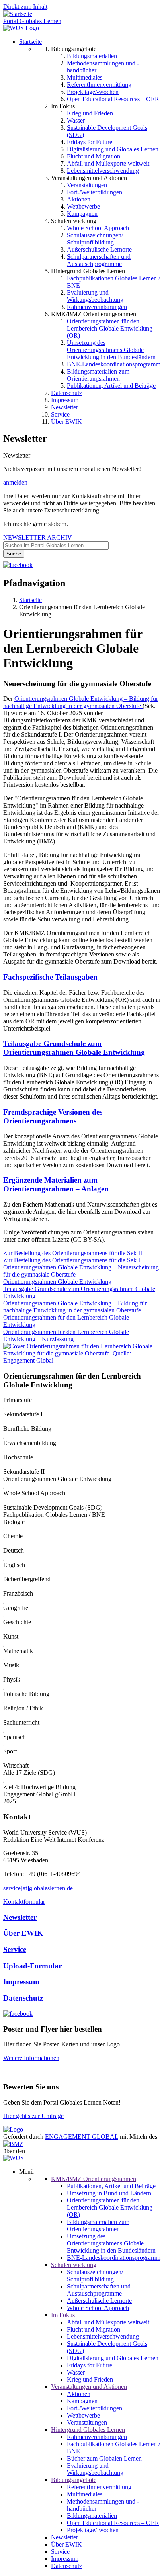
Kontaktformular (24, 1902)
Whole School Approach (98, 228)
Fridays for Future (90, 142)
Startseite (30, 42)
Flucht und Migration (94, 156)
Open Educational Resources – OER (113, 99)
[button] (82, 1360)
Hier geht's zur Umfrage (33, 2116)
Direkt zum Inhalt (25, 7)
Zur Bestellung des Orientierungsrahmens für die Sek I (72, 1260)
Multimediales (85, 77)
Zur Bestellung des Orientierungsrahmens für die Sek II (73, 1253)
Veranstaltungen (87, 185)
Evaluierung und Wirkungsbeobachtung (95, 296)
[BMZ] (13, 2144)
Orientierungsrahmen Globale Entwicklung (57, 1282)
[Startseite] (18, 14)
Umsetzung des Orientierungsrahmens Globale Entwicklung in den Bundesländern (111, 350)
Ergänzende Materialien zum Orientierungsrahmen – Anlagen (56, 1184)
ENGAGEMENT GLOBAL (82, 2137)
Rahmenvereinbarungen (97, 307)
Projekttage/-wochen (93, 92)
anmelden (15, 482)
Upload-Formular (32, 1966)
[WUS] (21, 28)
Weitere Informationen (31, 2058)
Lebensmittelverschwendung (103, 171)
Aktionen (79, 199)
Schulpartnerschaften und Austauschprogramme (99, 260)
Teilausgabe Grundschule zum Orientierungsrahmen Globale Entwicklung (74, 1048)
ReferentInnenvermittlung (99, 85)
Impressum (65, 400)
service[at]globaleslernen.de (38, 1888)
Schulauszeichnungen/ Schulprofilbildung (95, 239)
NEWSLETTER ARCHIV (38, 537)
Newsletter (64, 407)
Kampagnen (82, 214)
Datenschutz (66, 393)
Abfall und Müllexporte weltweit (108, 163)
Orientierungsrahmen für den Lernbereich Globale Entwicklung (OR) (110, 328)
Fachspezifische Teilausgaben (50, 977)
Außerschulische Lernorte (99, 249)
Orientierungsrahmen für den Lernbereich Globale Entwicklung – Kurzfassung (66, 1335)
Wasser (76, 120)
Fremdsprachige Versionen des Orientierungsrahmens (53, 1116)
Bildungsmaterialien (92, 56)
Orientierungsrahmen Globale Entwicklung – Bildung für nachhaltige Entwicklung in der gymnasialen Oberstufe (75, 1307)
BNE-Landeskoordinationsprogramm (114, 364)
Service (60, 414)
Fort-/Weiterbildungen (95, 192)
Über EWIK (66, 422)
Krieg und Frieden (90, 113)
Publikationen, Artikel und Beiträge (111, 386)
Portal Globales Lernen (32, 21)
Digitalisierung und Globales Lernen (113, 149)
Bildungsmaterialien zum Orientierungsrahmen (98, 375)
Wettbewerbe (83, 206)
